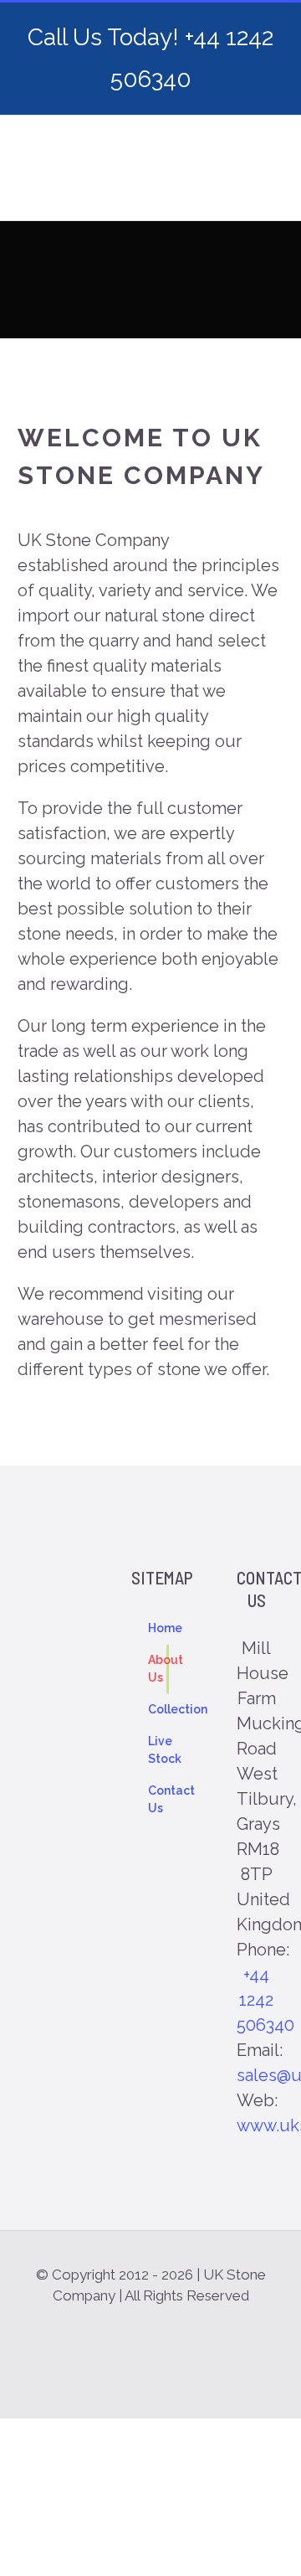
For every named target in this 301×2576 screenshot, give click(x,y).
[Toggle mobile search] (239, 195)
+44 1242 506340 (265, 2000)
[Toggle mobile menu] (269, 195)
